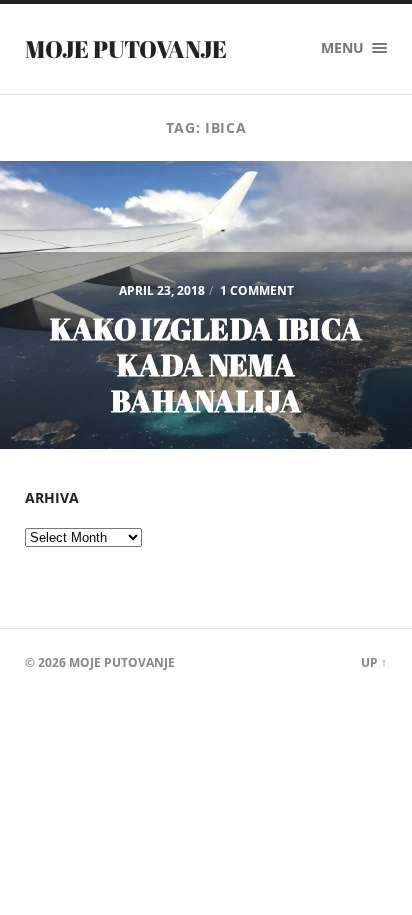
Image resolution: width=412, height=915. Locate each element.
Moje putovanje (126, 49)
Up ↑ (374, 662)
